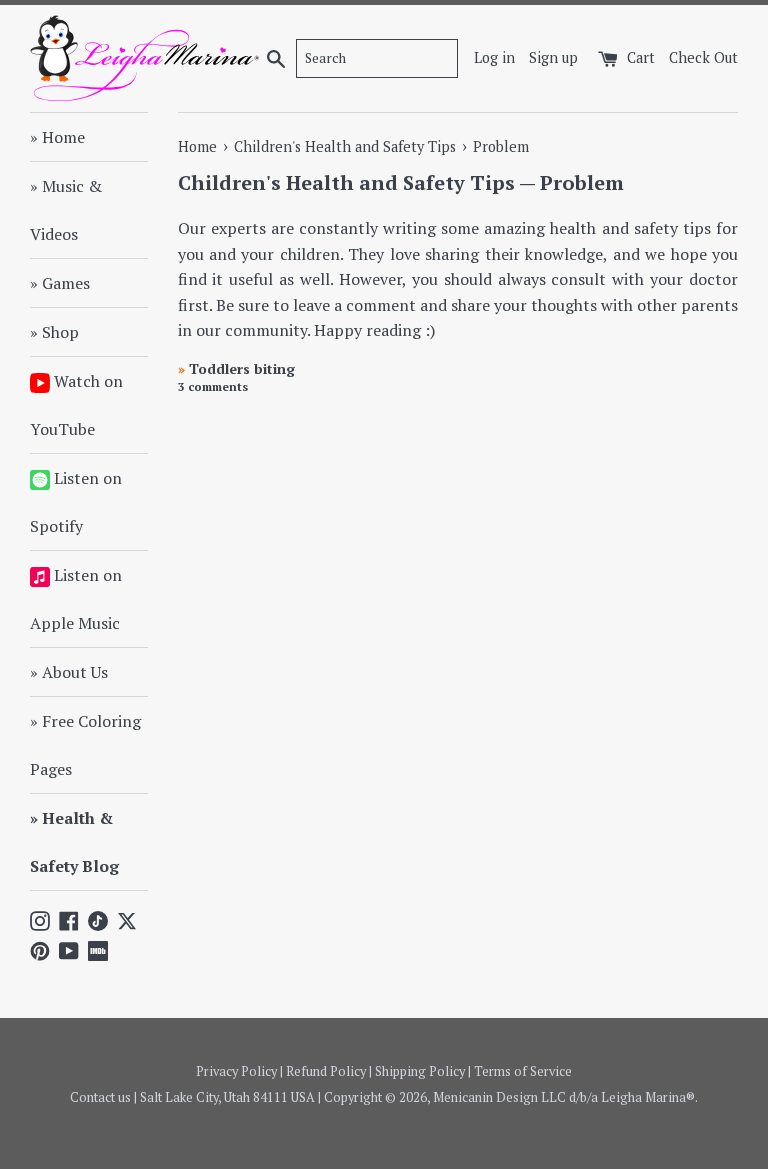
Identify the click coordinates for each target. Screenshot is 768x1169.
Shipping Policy (420, 1071)
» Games (60, 283)
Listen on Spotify (76, 502)
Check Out (703, 57)
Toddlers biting (236, 368)
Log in (494, 57)
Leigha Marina (643, 1097)
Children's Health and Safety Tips (346, 182)
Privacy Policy (236, 1071)
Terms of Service (523, 1071)
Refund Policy (326, 1071)
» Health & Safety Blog (74, 842)
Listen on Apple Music (76, 599)
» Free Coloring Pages (85, 745)
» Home (57, 137)
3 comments (213, 386)
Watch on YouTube (76, 405)
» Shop (54, 332)
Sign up (553, 57)
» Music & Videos (66, 210)
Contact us (100, 1097)
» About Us (69, 672)
